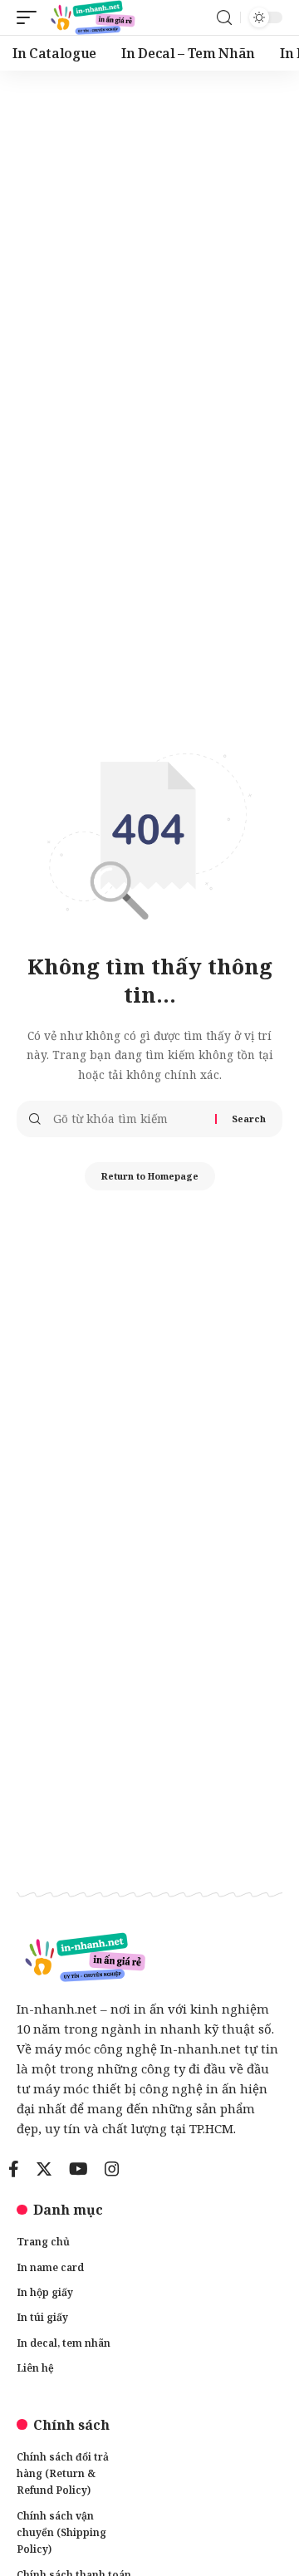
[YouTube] (78, 2169)
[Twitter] (44, 2169)
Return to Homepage (150, 1176)
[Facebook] (14, 2169)
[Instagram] (112, 2169)
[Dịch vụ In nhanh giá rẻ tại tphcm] (91, 17)
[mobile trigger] (31, 17)
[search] (224, 18)
